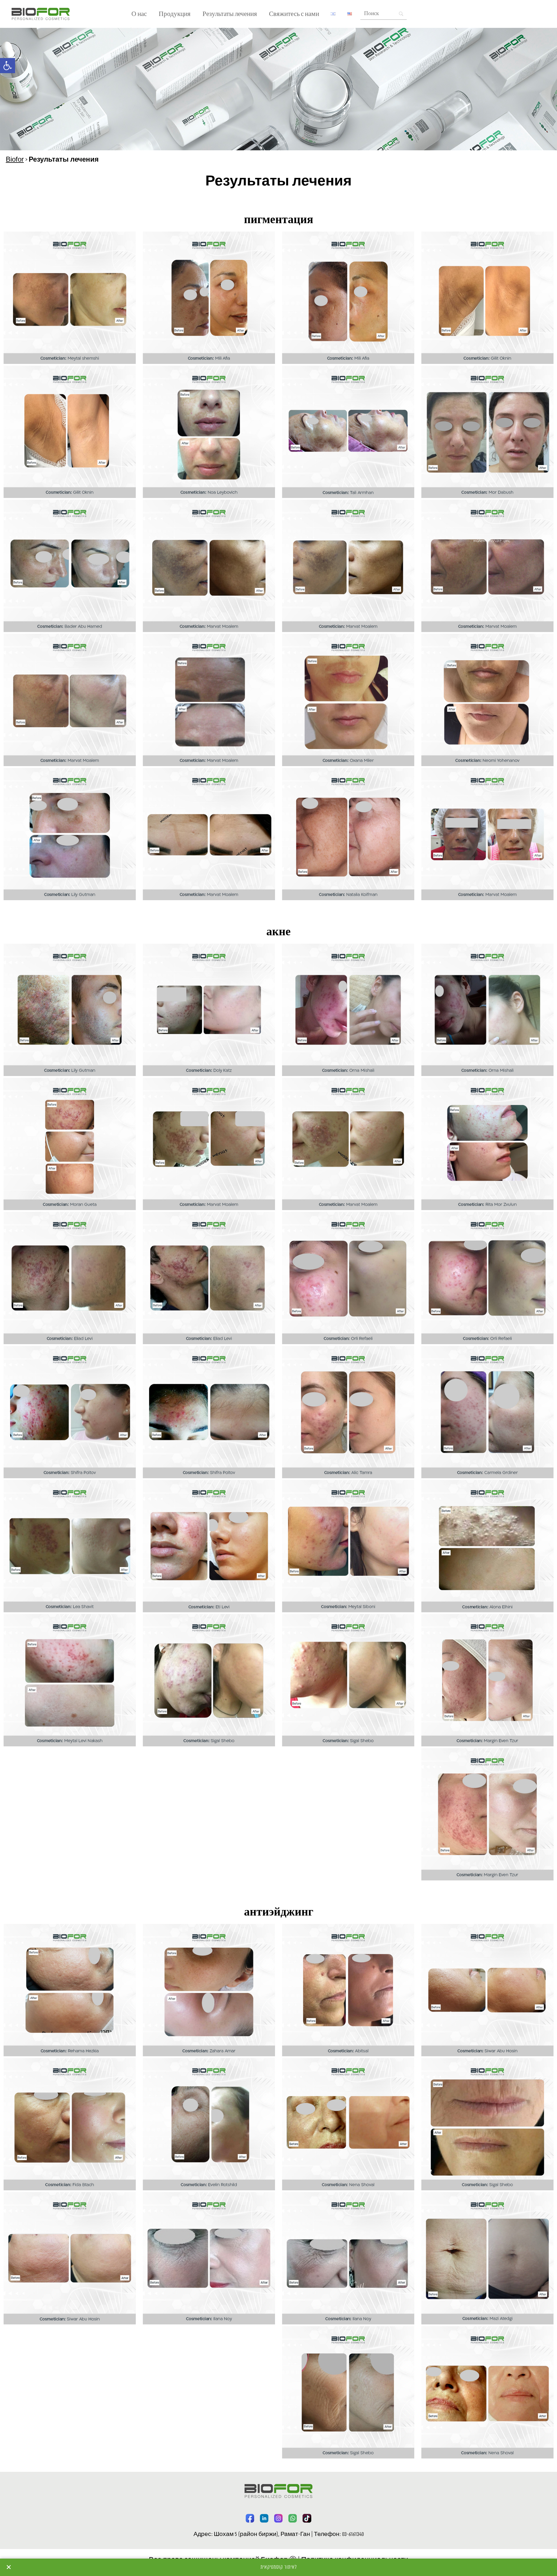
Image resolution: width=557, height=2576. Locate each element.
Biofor (15, 160)
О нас (139, 14)
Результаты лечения (230, 14)
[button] (8, 66)
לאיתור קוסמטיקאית (279, 2567)
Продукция (175, 14)
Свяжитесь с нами (294, 14)
